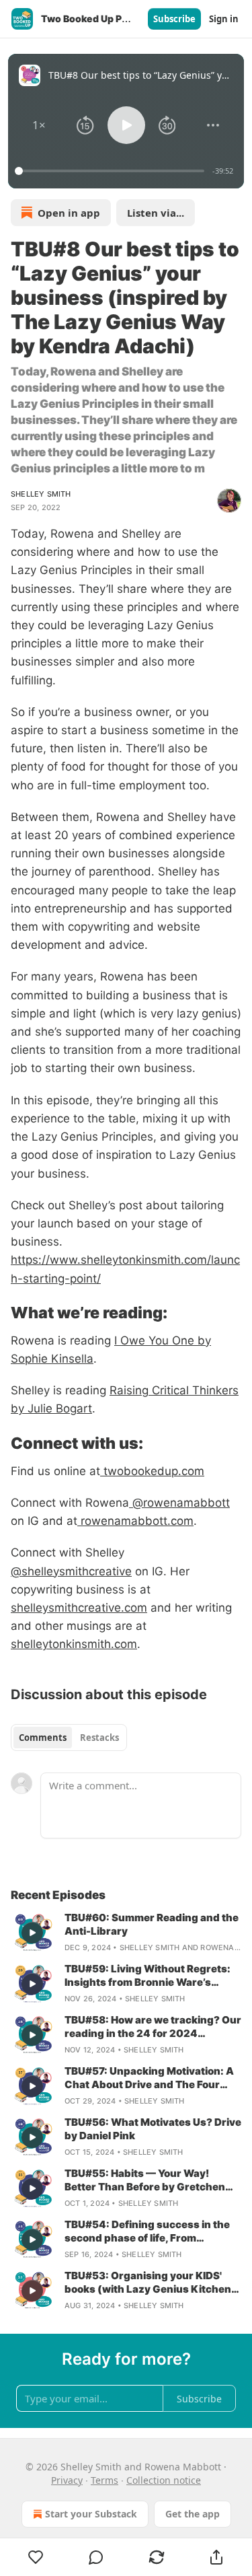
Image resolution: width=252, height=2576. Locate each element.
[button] (39, 125)
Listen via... (156, 213)
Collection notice (164, 2480)
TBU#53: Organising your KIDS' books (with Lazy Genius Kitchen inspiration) (148, 2283)
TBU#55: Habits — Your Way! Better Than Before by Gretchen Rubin (145, 2180)
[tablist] (69, 1738)
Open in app (69, 213)
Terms (104, 2480)
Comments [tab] (43, 1738)
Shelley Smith (41, 494)
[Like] (36, 2557)
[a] (32, 1933)
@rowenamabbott (179, 1503)
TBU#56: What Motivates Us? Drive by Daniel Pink (153, 2129)
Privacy (67, 2480)
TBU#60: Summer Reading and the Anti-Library (152, 1924)
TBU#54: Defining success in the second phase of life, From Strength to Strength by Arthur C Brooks (148, 2231)
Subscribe (174, 19)
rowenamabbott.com (135, 1521)
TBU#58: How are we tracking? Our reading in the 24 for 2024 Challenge (153, 2027)
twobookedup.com (152, 1471)
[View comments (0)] (97, 2557)
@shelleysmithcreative (71, 1571)
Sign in (224, 19)
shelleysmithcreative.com (79, 1608)
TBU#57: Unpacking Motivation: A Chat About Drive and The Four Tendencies (149, 2078)
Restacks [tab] (99, 1738)
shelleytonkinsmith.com (74, 1644)
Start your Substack (91, 2514)
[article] (126, 1933)
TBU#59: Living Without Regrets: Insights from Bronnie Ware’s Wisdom (148, 1976)
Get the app (193, 2514)
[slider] (112, 171)
